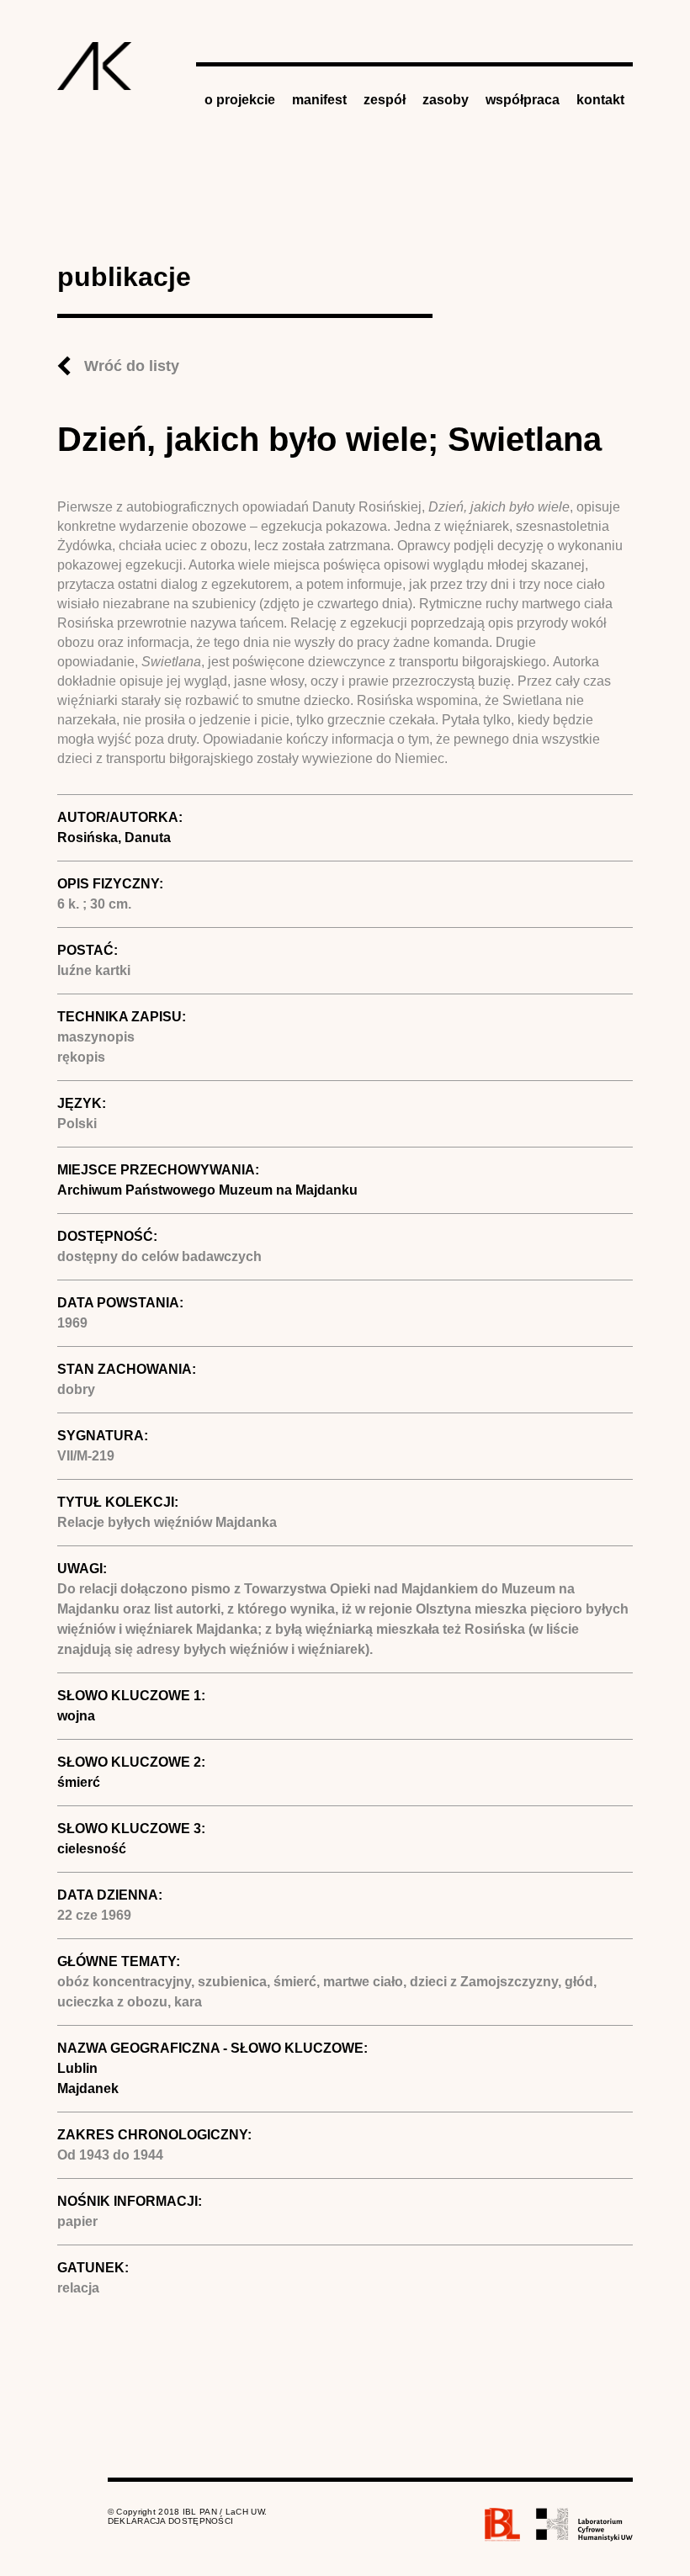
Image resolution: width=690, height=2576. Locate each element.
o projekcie (240, 100)
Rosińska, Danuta (114, 837)
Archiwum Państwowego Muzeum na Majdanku (207, 1190)
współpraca (523, 100)
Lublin (77, 2068)
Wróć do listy (132, 366)
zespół (385, 100)
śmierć (79, 1782)
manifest (319, 100)
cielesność (92, 1849)
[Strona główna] (95, 66)
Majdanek (88, 2088)
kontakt (600, 100)
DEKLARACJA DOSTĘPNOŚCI (171, 2521)
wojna (76, 1716)
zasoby (446, 100)
